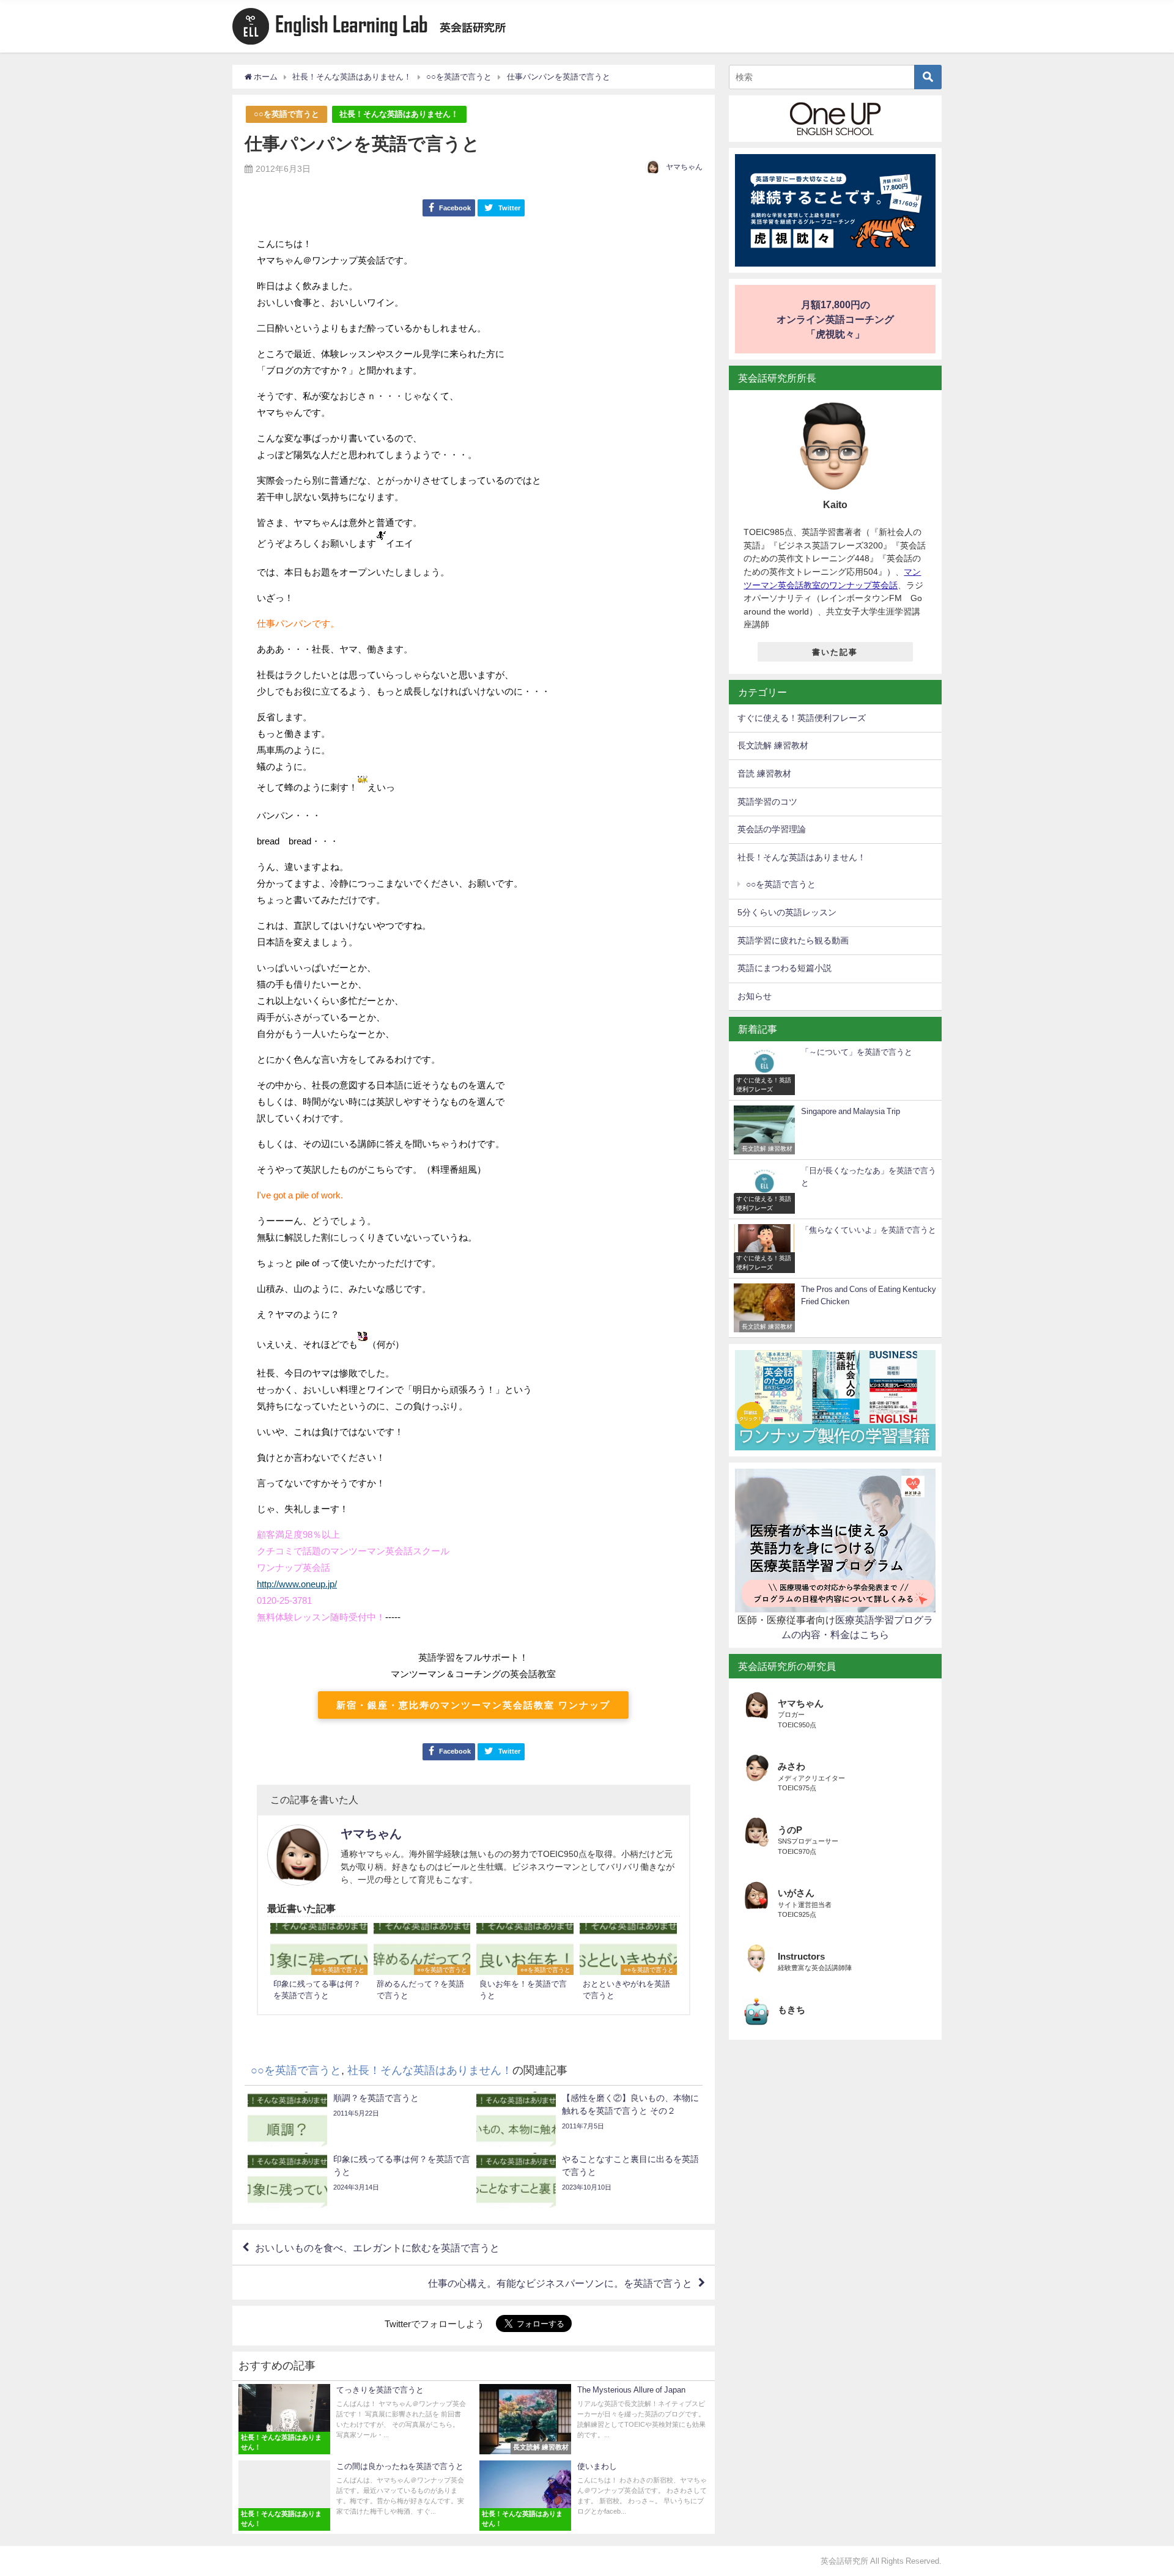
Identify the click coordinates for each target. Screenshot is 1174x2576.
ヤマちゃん (684, 167)
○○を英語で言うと (286, 114)
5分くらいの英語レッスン (787, 912)
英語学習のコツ (767, 802)
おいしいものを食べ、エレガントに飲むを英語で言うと (377, 2248)
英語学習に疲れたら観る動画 (793, 940)
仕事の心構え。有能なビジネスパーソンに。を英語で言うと (560, 2283)
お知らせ (755, 996)
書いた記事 (835, 652)
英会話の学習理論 (772, 829)
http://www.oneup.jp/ (297, 1584)
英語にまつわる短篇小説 (785, 968)
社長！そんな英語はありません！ (399, 114)
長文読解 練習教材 (773, 745)
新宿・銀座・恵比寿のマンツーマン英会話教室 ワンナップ (473, 1705)
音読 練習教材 (764, 773)
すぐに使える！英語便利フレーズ (802, 718)
